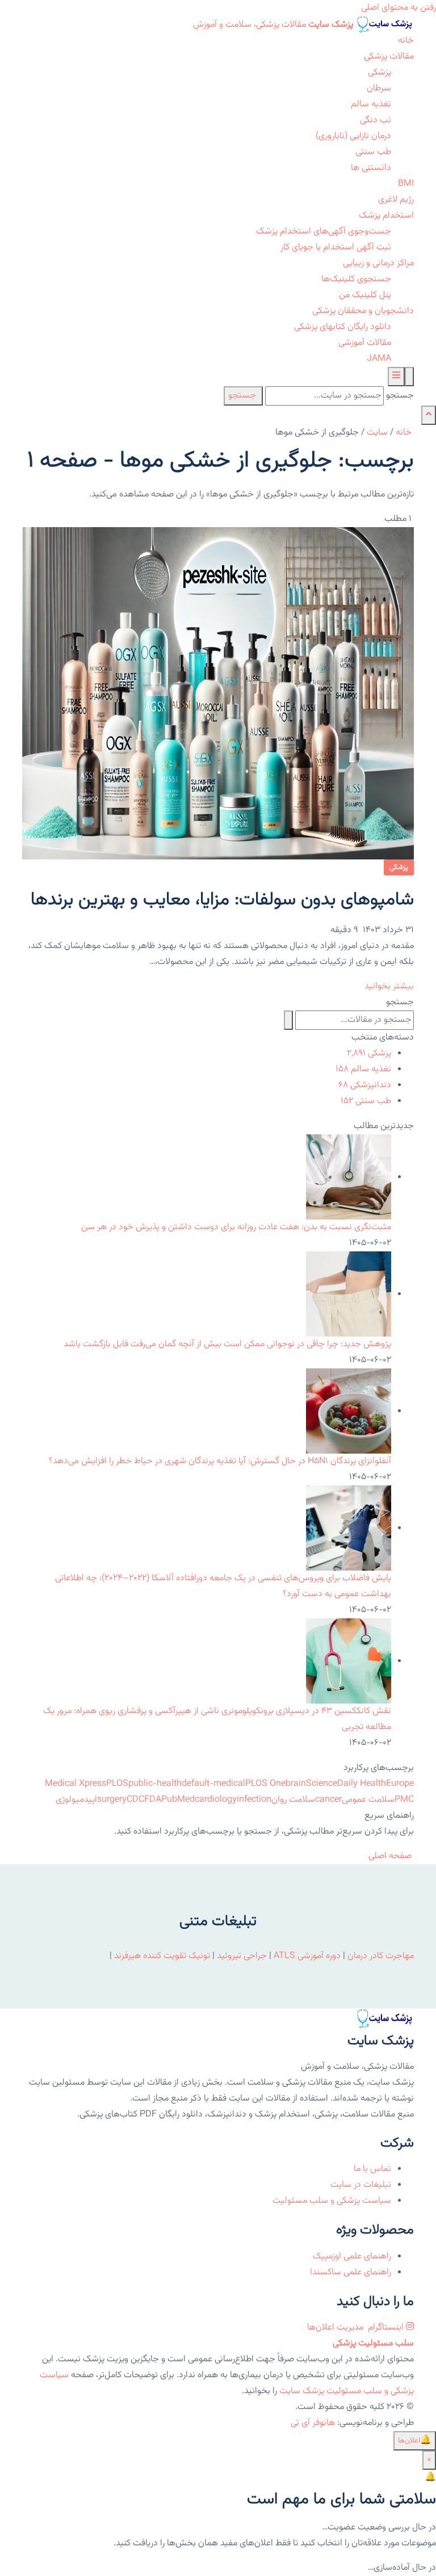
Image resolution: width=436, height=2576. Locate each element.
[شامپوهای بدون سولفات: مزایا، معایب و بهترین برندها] (218, 694)
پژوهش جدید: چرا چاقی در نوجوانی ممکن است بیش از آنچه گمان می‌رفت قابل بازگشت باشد (227, 1344)
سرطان (379, 88)
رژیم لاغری (396, 200)
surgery (112, 1800)
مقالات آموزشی (365, 343)
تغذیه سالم (371, 104)
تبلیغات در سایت (361, 2185)
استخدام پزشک (386, 216)
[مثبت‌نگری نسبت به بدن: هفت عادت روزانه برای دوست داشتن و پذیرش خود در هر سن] (349, 1177)
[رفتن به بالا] (429, 415)
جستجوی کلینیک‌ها (356, 279)
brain (296, 1784)
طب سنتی (373, 152)
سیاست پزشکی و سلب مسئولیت (332, 2201)
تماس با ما (372, 2169)
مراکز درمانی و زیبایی (378, 263)
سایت (377, 433)
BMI (406, 184)
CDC (135, 1800)
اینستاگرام (386, 2327)
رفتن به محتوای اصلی (399, 8)
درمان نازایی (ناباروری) (353, 136)
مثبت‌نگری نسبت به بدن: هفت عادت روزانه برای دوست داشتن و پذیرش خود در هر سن (236, 1227)
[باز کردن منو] (396, 377)
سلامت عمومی (368, 1800)
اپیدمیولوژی (76, 1800)
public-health (155, 1784)
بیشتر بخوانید (388, 986)
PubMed (178, 1800)
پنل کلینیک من (365, 295)
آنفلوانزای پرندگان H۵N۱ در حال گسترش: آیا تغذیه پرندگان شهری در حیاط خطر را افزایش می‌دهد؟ (220, 1461)
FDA (153, 1800)
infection (254, 1800)
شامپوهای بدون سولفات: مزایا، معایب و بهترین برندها (222, 900)
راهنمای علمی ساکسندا (351, 2272)
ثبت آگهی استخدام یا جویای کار (336, 247)
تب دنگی (376, 120)
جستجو (400, 396)
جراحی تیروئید (242, 1956)
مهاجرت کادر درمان (380, 1956)
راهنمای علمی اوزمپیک (352, 2256)
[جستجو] (409, 377)
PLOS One (265, 1784)
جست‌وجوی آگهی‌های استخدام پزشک (324, 231)
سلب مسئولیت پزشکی (373, 2343)
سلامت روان (293, 1800)
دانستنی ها (371, 168)
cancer (328, 1800)
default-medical (213, 1784)
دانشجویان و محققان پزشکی (363, 311)
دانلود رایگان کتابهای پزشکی (343, 327)
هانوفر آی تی (313, 2423)
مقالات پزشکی (389, 57)
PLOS (117, 1784)
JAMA (379, 359)
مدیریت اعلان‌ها (336, 2327)
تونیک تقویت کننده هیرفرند (162, 1956)
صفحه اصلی (391, 1856)
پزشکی (380, 72)
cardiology (216, 1800)
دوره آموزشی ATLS (307, 1956)
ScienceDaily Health (346, 1784)
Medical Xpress (76, 1784)
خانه (406, 41)
